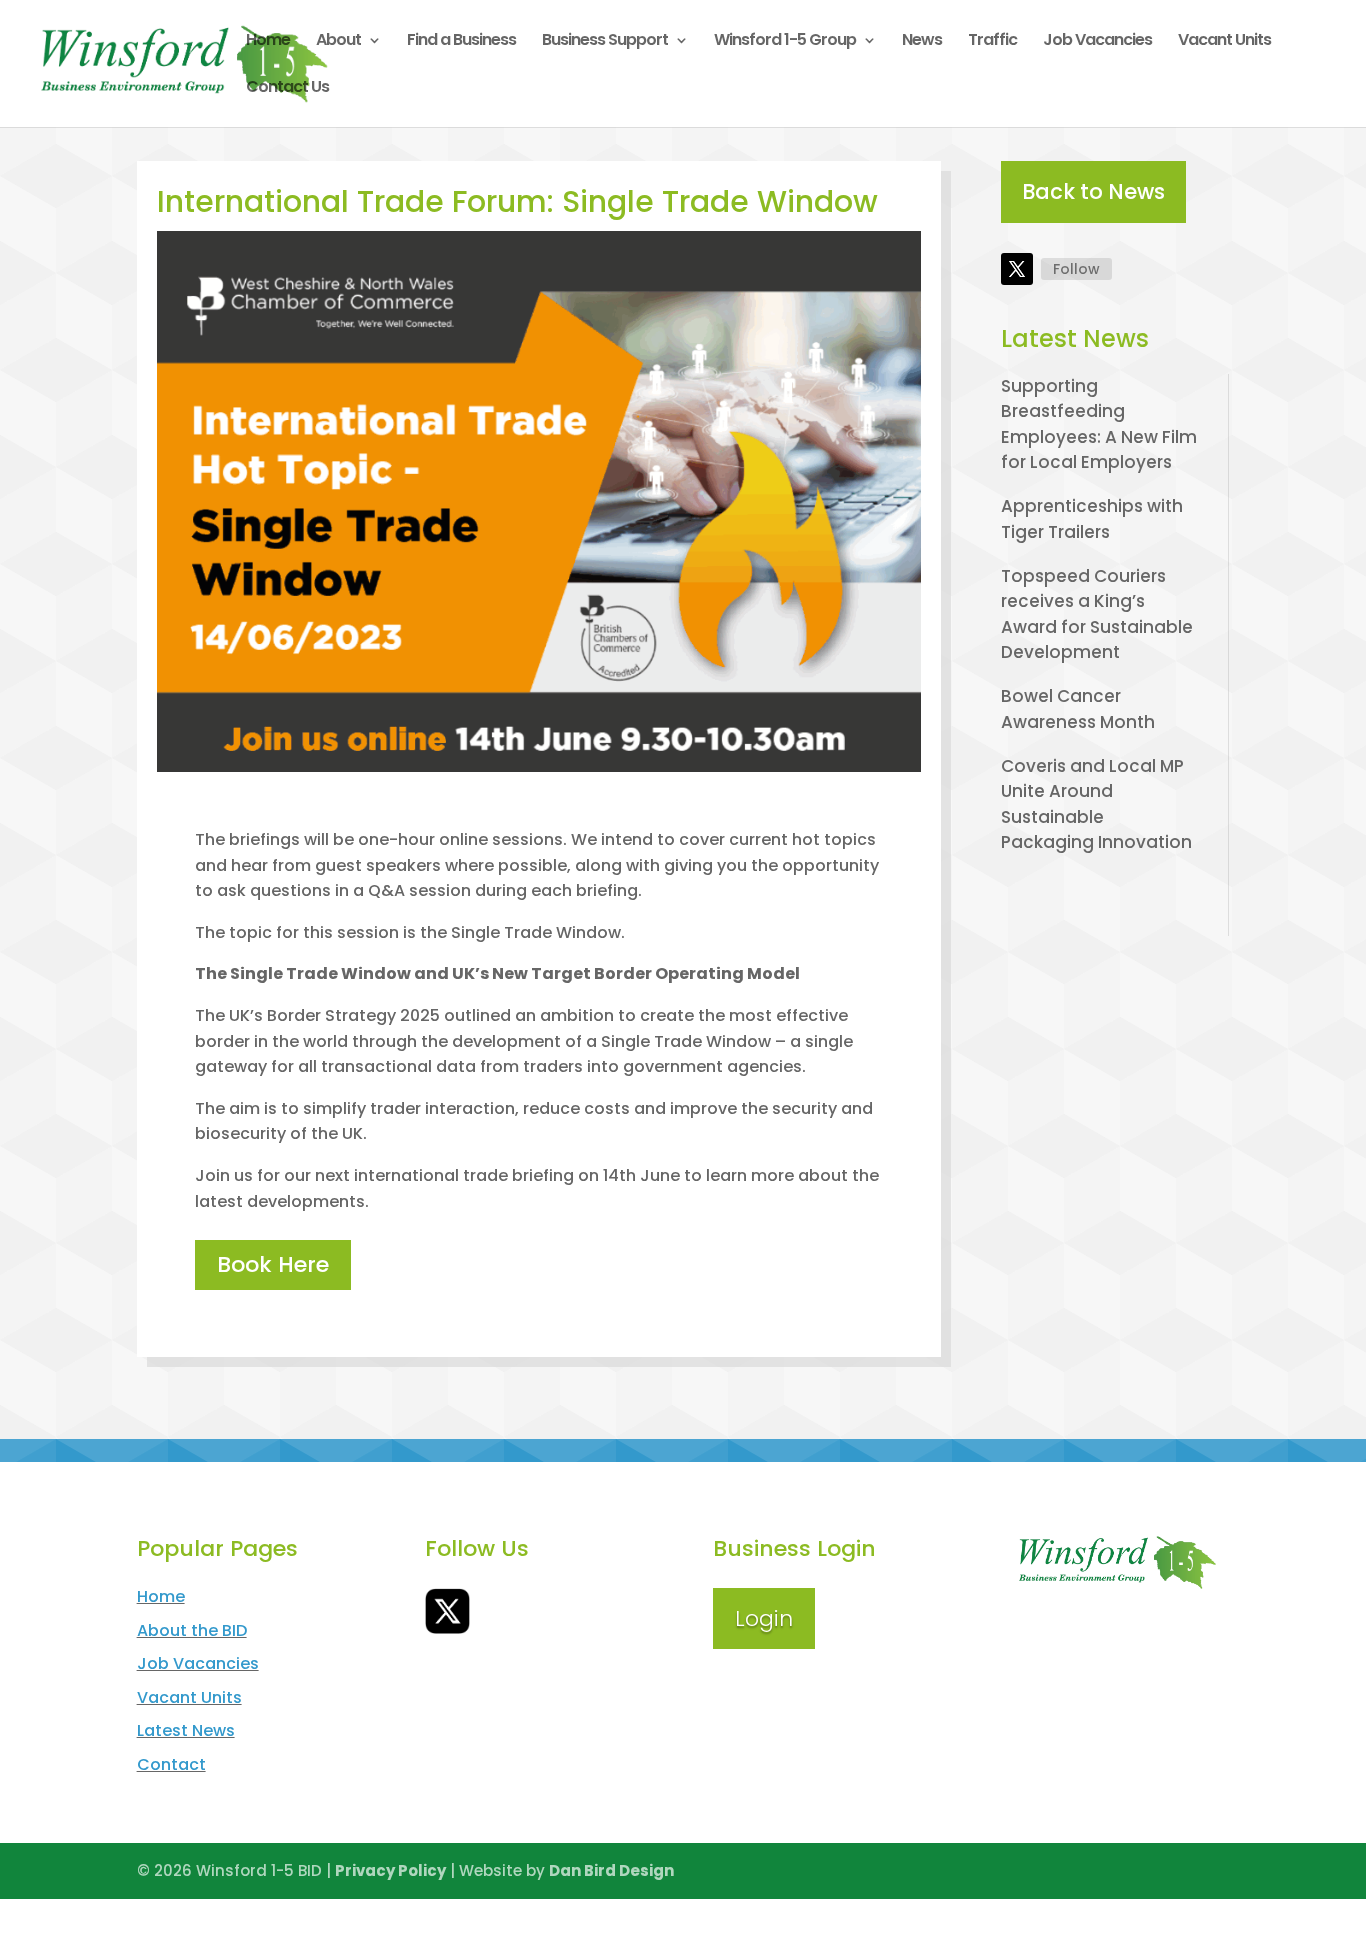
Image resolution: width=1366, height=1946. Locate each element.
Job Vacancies (1097, 42)
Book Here (273, 1264)
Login (764, 1618)
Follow (1076, 269)
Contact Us (287, 89)
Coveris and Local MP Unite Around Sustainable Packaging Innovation (1096, 804)
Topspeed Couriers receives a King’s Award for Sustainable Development (1097, 614)
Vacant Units (1224, 42)
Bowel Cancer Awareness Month (1078, 709)
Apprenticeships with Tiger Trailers (1092, 519)
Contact (171, 1764)
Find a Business (461, 42)
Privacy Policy (390, 1870)
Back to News (1093, 191)
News (922, 42)
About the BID (192, 1630)
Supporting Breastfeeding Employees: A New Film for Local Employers (1099, 424)
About (338, 42)
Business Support (605, 42)
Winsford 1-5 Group (785, 42)
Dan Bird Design (611, 1870)
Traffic (992, 42)
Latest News (186, 1730)
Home (268, 42)
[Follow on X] (1017, 269)
